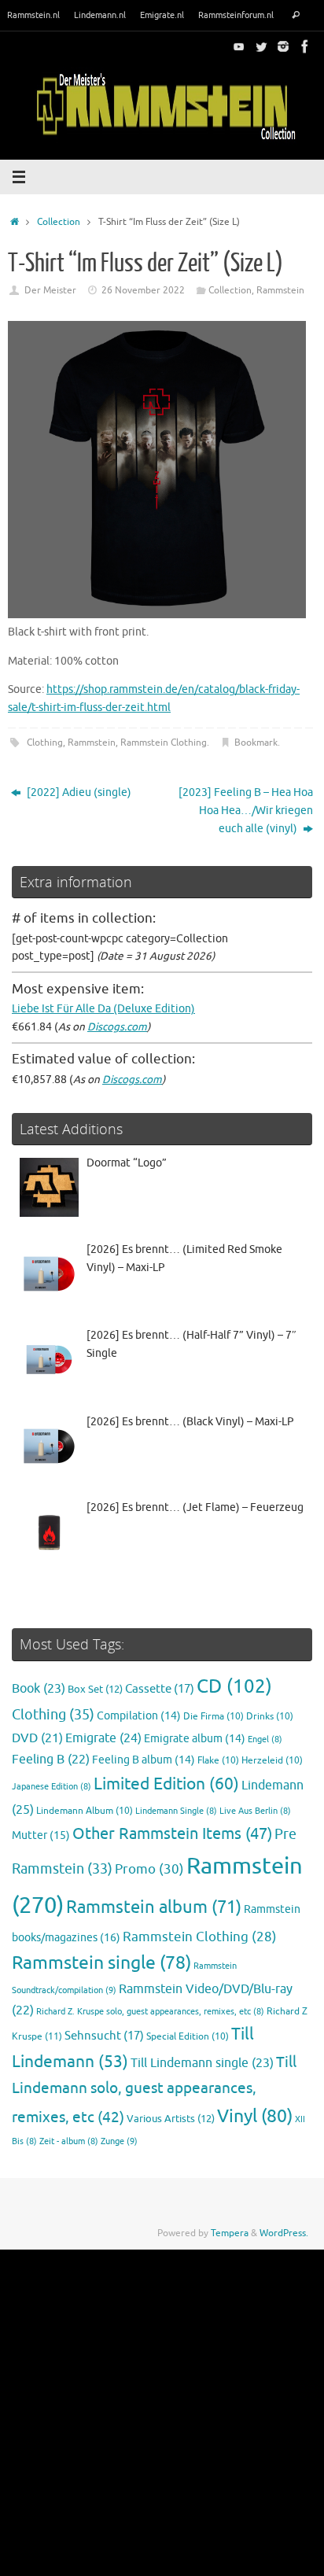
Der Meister (50, 290)
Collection (59, 222)
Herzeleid (272, 1761)
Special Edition (188, 2037)
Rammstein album (154, 1907)
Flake (218, 1761)
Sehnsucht (104, 2036)
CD (234, 1686)
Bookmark (256, 743)
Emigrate (103, 1738)
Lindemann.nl (100, 15)
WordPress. (284, 2233)
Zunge (119, 2141)
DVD (37, 1738)
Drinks (270, 1717)
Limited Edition (166, 1784)
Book (39, 1689)
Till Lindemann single (202, 2063)
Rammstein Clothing (164, 743)
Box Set (95, 1690)
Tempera (230, 2233)
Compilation (139, 1716)
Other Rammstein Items (172, 1834)
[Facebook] (305, 46)
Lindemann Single (176, 1811)
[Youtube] (239, 46)
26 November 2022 (143, 290)
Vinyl (255, 2116)
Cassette (160, 1689)
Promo (149, 1869)
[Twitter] (261, 46)
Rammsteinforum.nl (236, 15)
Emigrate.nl (162, 15)
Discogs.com (117, 1027)
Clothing (45, 743)
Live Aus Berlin (255, 1811)
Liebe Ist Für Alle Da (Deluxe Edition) (103, 1009)
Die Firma (214, 1717)
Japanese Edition (52, 1787)
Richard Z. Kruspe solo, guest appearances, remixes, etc (150, 2012)
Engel (265, 1739)
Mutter (41, 1835)
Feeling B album (144, 1760)
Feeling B (51, 1760)
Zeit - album (69, 2141)
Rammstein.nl (33, 15)
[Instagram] (283, 46)
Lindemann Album (85, 1811)
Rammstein (280, 290)
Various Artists (171, 2119)
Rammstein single (101, 1963)
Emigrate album (195, 1739)
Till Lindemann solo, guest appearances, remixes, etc (154, 2090)
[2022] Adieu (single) (78, 792)
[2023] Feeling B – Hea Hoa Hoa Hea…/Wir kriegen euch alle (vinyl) (246, 811)
